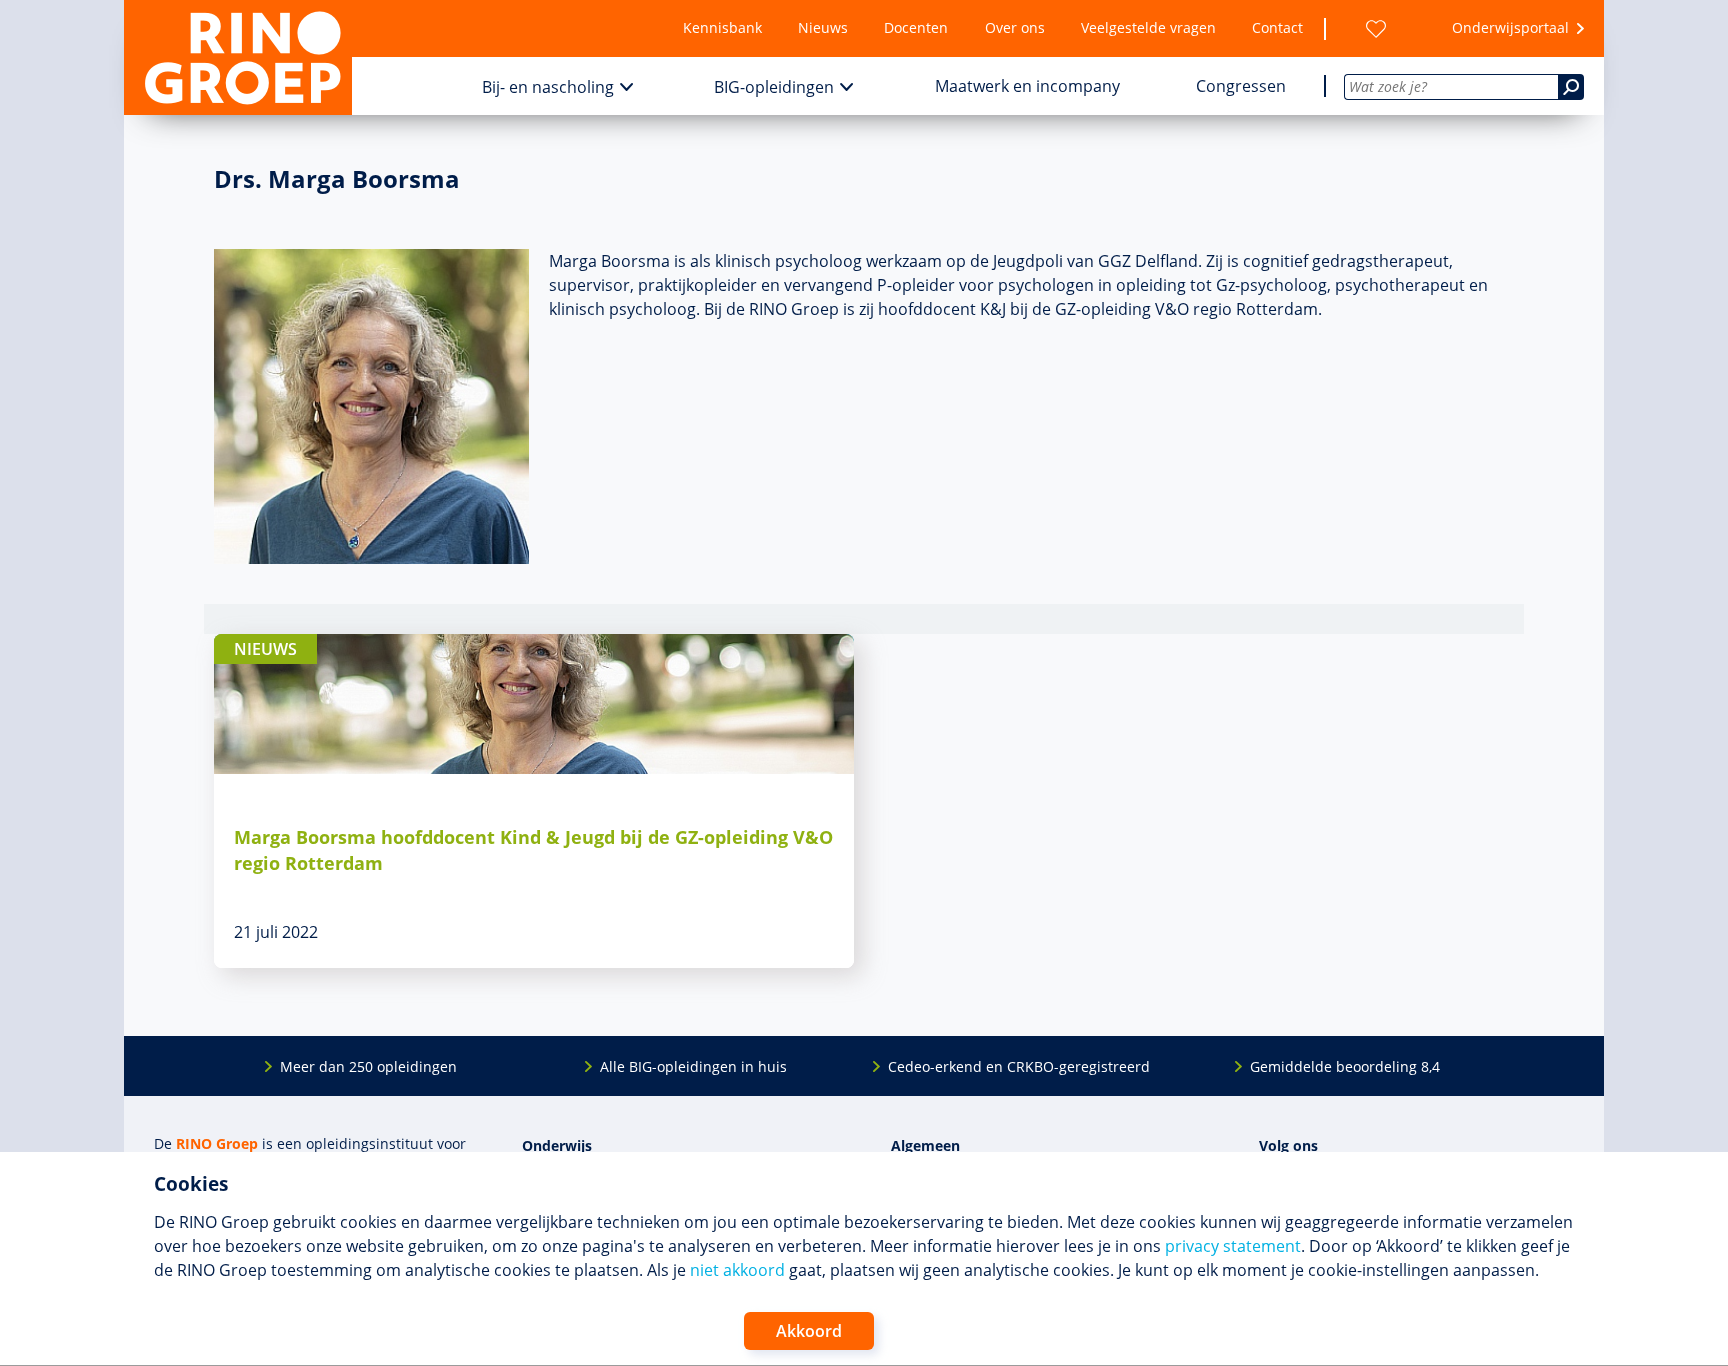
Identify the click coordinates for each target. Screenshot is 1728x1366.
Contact (1277, 27)
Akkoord (809, 1331)
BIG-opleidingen (774, 87)
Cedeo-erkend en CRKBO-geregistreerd (1019, 1066)
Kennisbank (722, 27)
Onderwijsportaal (1510, 27)
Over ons (1015, 27)
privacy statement (1233, 1246)
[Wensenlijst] (1376, 28)
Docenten (916, 27)
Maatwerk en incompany (1027, 86)
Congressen (1241, 86)
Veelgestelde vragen (1148, 27)
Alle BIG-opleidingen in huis (693, 1066)
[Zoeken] (1571, 87)
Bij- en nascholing (548, 87)
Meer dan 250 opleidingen (368, 1066)
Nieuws (823, 27)
